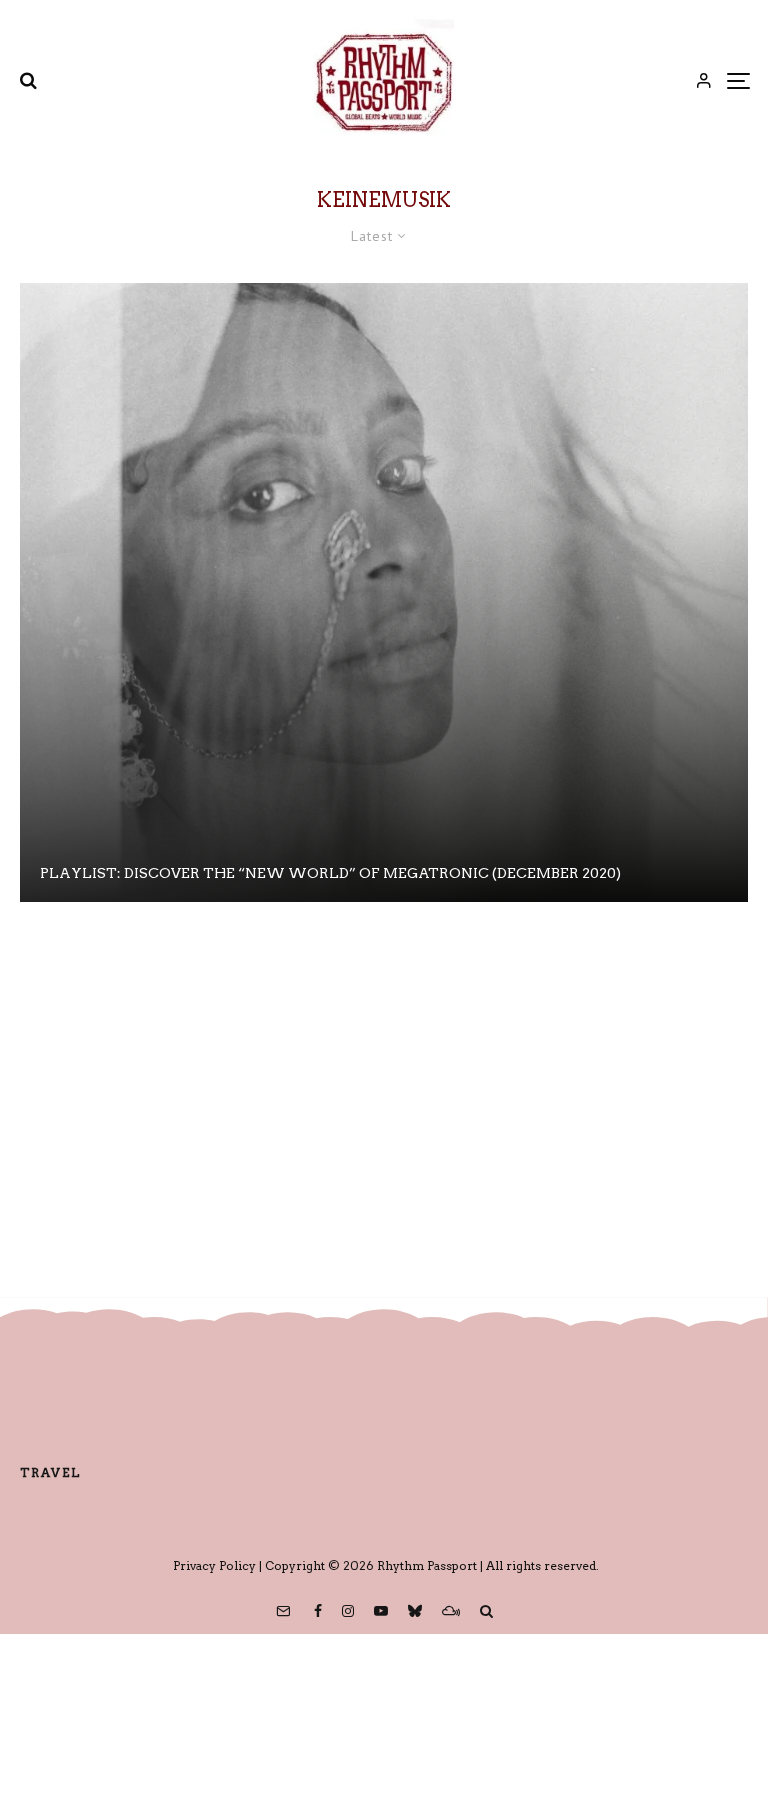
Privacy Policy (214, 1565)
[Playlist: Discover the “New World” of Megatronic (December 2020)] (384, 592)
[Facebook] (318, 1611)
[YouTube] (381, 1611)
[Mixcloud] (451, 1611)
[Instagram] (348, 1611)
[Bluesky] (415, 1611)
